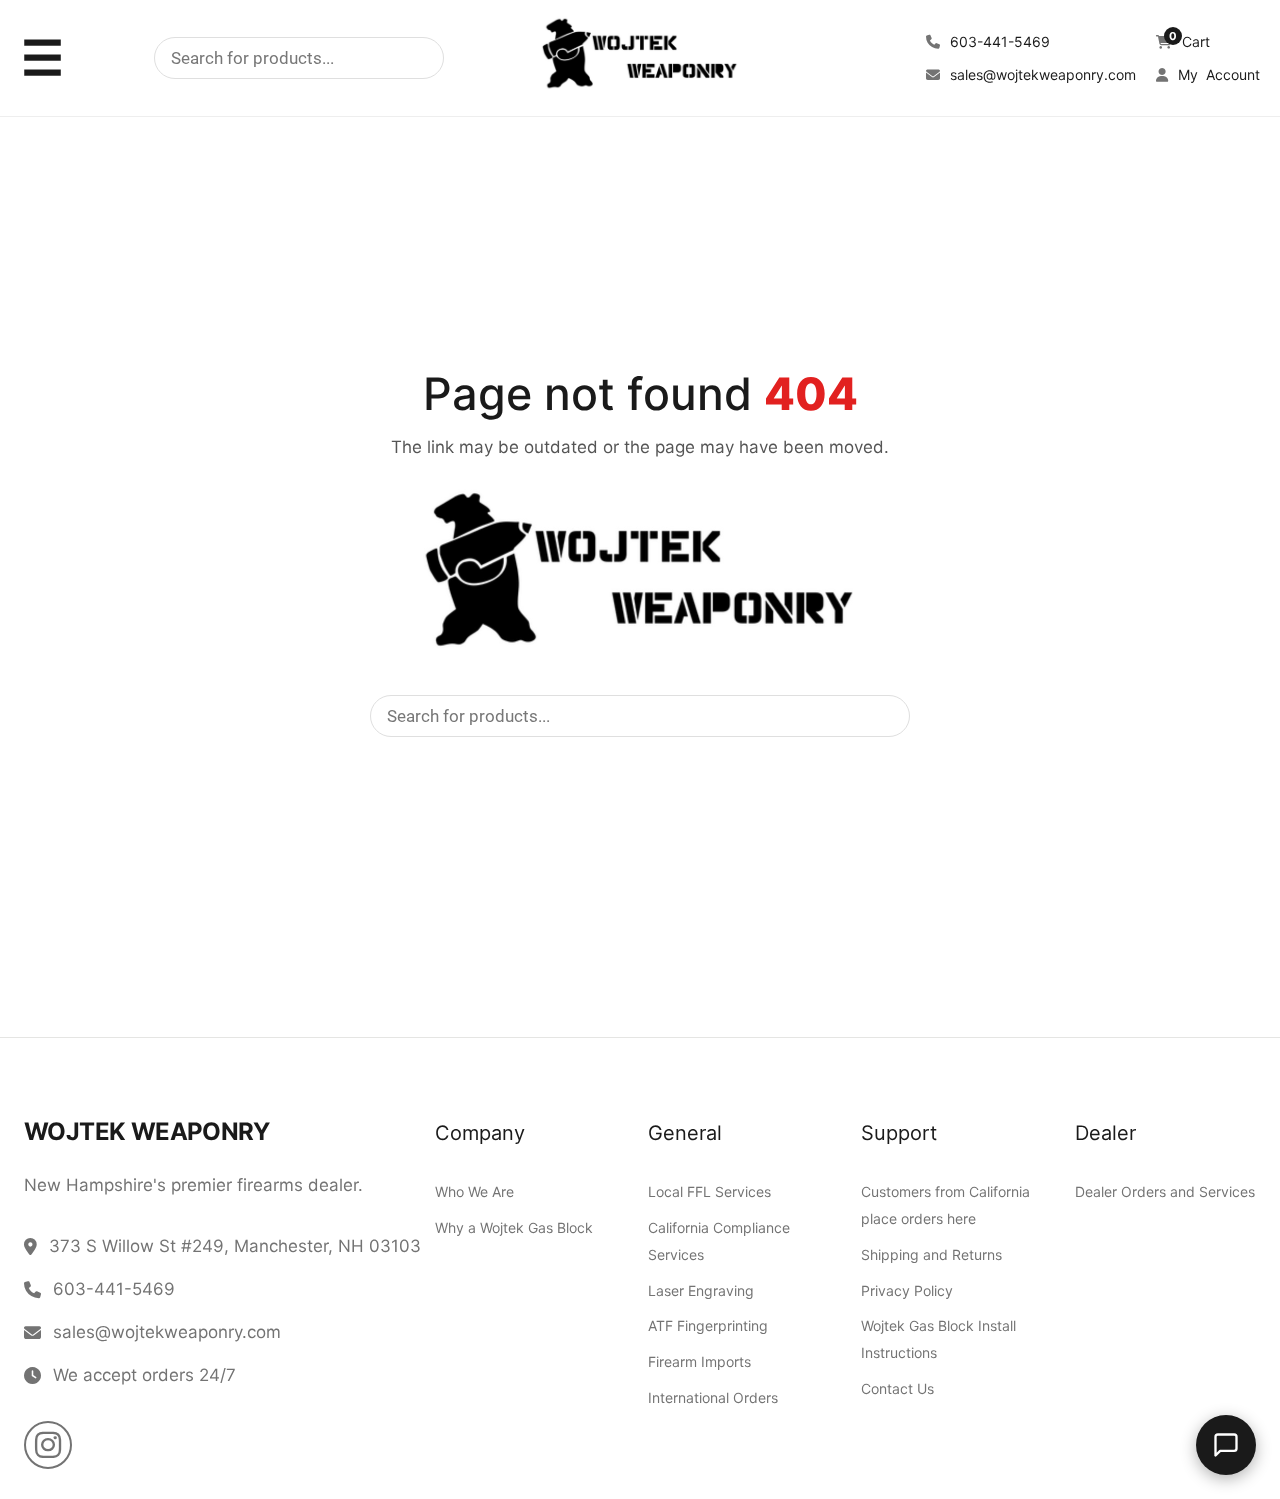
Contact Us (897, 1388)
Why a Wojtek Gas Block (514, 1226)
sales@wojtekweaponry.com (1041, 74)
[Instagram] (48, 1445)
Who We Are (474, 1191)
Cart (1189, 41)
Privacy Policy (907, 1289)
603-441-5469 (998, 41)
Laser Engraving (701, 1289)
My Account (1217, 74)
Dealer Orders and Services (1165, 1191)
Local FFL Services (709, 1191)
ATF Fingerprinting (708, 1325)
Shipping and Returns (931, 1253)
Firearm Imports (699, 1361)
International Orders (713, 1396)
